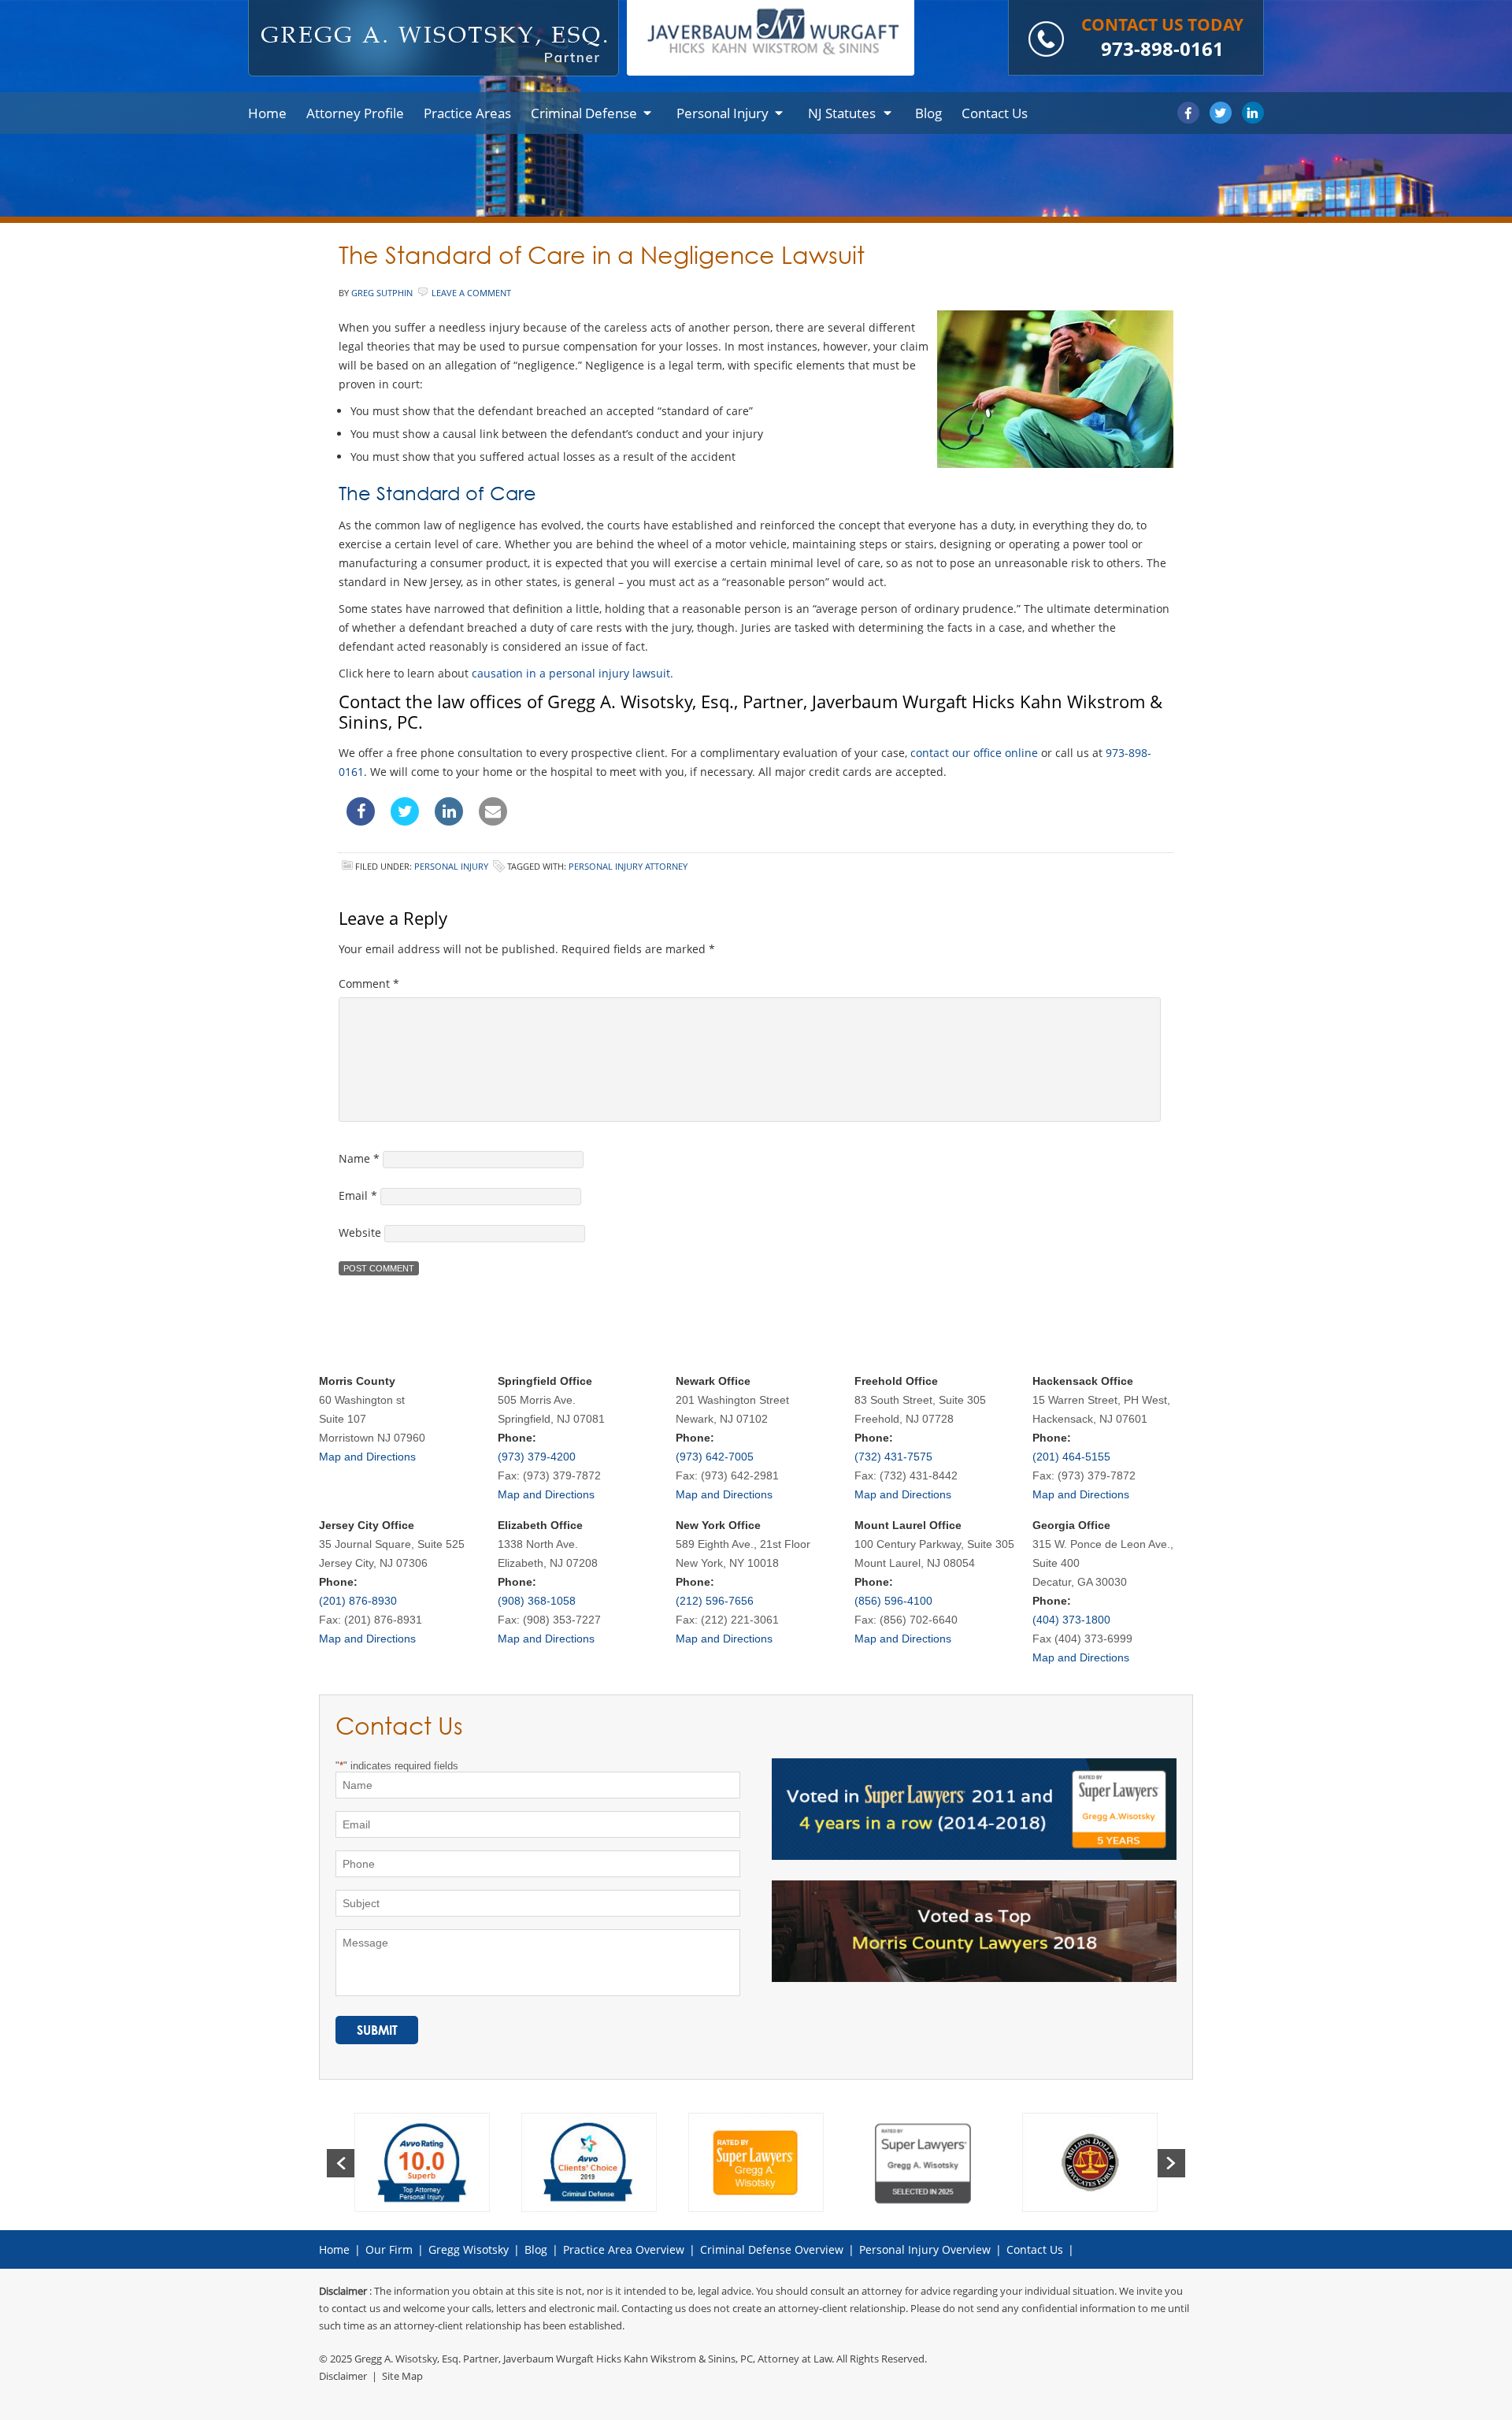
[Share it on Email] (493, 821)
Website (360, 1232)
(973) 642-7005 (715, 1457)
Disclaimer (343, 2376)
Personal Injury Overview (925, 2249)
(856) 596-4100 (893, 1601)
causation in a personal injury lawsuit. (573, 673)
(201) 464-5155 (1071, 1457)
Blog (536, 2249)
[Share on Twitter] (405, 821)
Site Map (402, 2376)
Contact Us (1035, 2249)
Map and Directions (367, 1457)
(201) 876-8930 (358, 1601)
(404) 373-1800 (1071, 1620)
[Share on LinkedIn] (449, 821)
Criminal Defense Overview (772, 2249)
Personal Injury (451, 866)
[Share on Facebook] (361, 821)
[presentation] (341, 2163)
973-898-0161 (1162, 48)
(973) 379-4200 (537, 1457)
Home (334, 2249)
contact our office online (974, 753)
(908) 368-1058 (537, 1601)
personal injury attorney (628, 866)
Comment (369, 984)
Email (358, 1195)
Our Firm (389, 2249)
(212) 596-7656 (715, 1601)
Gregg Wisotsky (469, 2249)
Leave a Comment (471, 293)
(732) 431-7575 (893, 1457)
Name (359, 1158)
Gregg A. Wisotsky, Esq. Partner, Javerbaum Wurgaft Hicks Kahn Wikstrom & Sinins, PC (554, 2359)
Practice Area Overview (624, 2249)
